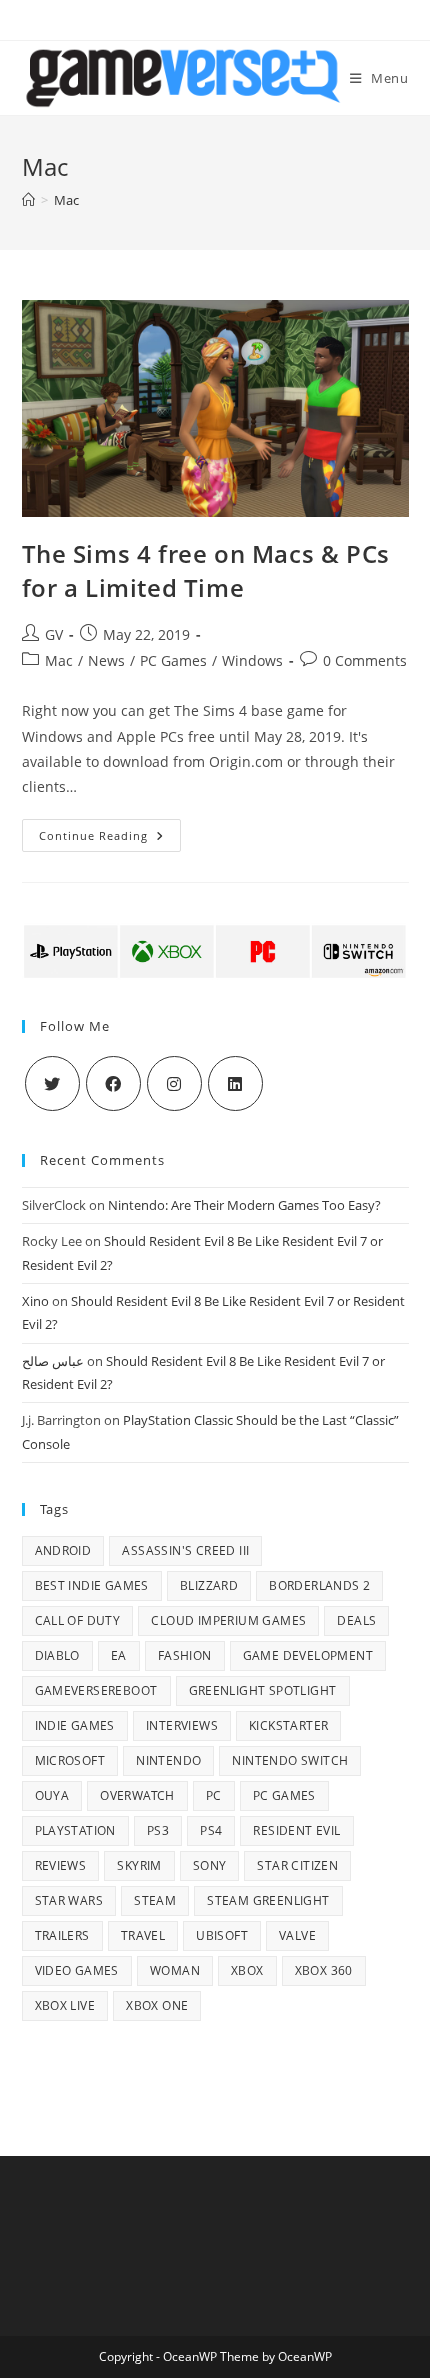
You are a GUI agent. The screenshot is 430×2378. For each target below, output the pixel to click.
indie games (75, 1725)
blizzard (209, 1585)
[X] (52, 1083)
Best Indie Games (92, 1585)
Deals (356, 1620)
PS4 (211, 1830)
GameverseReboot (96, 1690)
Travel (143, 1935)
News (106, 660)
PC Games (173, 660)
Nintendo (168, 1760)
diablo (57, 1655)
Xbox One (157, 2005)
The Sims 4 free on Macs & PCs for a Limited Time (206, 570)
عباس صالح (53, 1361)
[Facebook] (113, 1083)
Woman (175, 1970)
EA (119, 1655)
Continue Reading (110, 839)
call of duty (78, 1620)
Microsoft (70, 1760)
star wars (69, 1900)
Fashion (185, 1655)
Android (63, 1550)
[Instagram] (174, 1083)
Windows (252, 660)
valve (297, 1935)
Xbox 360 (324, 1970)
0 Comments (365, 660)
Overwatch (137, 1795)
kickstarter (288, 1725)
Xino (35, 1301)
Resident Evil (296, 1830)
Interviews (182, 1725)
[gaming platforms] (215, 950)
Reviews (61, 1865)
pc (214, 1795)
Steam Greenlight (268, 1900)
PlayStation (75, 1830)
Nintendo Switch (290, 1760)
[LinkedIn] (235, 1083)
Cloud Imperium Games (228, 1620)
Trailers (62, 1935)
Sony (210, 1865)
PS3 (158, 1830)
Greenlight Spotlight (263, 1690)
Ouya (52, 1795)
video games (77, 1970)
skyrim (139, 1865)
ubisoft (222, 1935)
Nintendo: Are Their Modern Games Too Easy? (244, 1205)
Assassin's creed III (185, 1550)
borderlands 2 (319, 1585)
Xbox (247, 1970)
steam (155, 1900)
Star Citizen (297, 1865)
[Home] (28, 200)
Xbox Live (65, 2005)
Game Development (308, 1655)
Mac (59, 660)
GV (54, 634)
